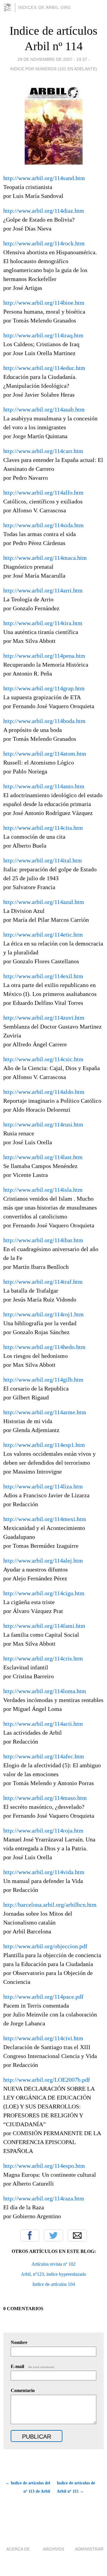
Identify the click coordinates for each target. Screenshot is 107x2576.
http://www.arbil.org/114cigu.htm (44, 1593)
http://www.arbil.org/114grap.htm (44, 688)
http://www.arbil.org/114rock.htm (44, 243)
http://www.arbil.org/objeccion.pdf (45, 1946)
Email (77, 2235)
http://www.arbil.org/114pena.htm (44, 656)
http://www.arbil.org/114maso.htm (45, 1798)
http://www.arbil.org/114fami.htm (44, 1626)
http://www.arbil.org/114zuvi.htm (44, 1018)
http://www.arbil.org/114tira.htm (43, 623)
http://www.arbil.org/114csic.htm (43, 1059)
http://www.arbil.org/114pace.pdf (43, 1997)
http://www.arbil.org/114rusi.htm (43, 1124)
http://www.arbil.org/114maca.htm (45, 558)
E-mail (33, 2366)
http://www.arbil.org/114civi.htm (43, 2038)
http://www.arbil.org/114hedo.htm (44, 1347)
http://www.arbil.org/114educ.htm (44, 368)
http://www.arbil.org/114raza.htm (44, 2198)
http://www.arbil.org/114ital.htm (43, 860)
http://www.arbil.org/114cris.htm (43, 1658)
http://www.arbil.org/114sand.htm (44, 178)
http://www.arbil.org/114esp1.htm (44, 1445)
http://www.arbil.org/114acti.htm (43, 1724)
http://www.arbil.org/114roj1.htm (44, 1314)
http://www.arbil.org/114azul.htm (44, 902)
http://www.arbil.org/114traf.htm (43, 1282)
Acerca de (18, 2549)
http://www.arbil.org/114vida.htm (44, 1872)
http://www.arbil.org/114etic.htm (43, 935)
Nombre (19, 2342)
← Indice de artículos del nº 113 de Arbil (28, 2487)
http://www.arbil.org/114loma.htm (45, 1691)
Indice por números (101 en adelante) (54, 69)
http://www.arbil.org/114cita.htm (43, 828)
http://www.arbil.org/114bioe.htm (44, 303)
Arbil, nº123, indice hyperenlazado (53, 2274)
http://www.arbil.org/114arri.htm (43, 590)
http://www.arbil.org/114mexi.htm (45, 1519)
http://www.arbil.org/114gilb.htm (43, 1380)
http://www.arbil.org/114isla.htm (43, 1190)
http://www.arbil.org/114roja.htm (43, 1830)
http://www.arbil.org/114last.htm (43, 1157)
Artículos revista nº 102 (53, 2264)
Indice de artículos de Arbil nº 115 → (76, 2487)
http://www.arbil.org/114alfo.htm (43, 492)
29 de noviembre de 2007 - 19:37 (52, 59)
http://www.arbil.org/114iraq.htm (43, 335)
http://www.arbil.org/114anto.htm (44, 786)
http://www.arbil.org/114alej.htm (43, 1560)
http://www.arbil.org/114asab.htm (44, 409)
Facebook (30, 2235)
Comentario (23, 2390)
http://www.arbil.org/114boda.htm (44, 721)
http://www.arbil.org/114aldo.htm (44, 1092)
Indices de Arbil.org (45, 7)
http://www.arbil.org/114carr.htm (43, 451)
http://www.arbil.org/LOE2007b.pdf (47, 2080)
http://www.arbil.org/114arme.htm (45, 1412)
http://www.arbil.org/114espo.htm (44, 2166)
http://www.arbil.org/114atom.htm (45, 754)
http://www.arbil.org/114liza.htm (43, 1486)
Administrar (89, 2549)
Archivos (53, 2549)
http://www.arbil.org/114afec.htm (44, 1756)
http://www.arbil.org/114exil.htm (43, 976)
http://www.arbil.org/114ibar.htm (43, 1240)
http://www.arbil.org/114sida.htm (44, 525)
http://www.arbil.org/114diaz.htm (44, 211)
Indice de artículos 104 (54, 2284)
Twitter (53, 2235)
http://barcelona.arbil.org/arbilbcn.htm (50, 1905)
